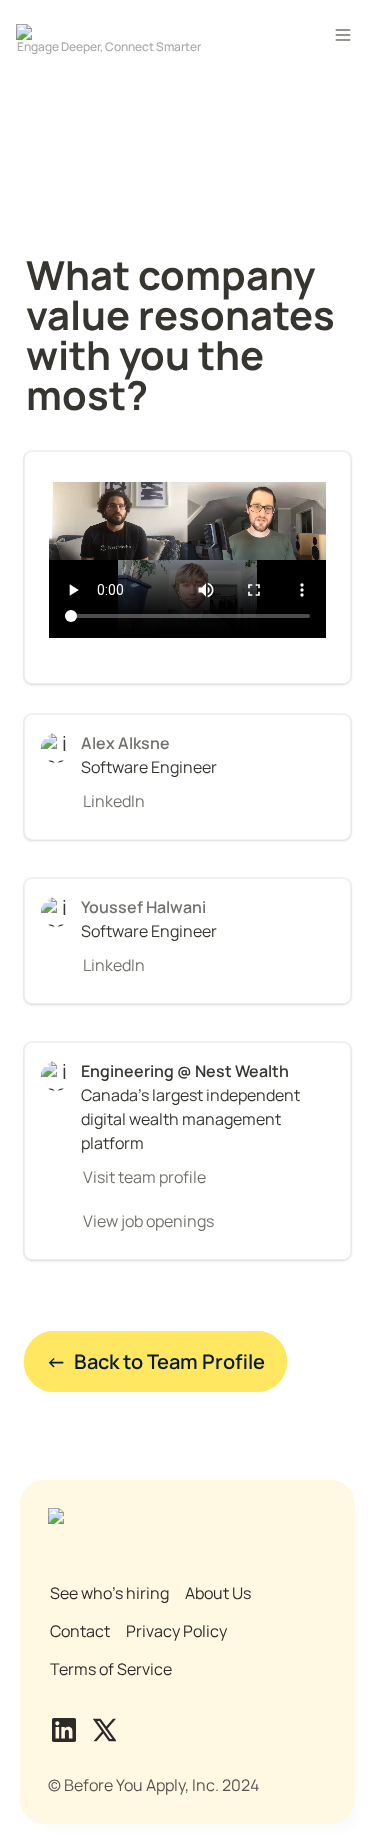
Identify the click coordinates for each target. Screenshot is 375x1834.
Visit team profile (144, 1177)
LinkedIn (114, 801)
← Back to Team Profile (155, 1361)
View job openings (148, 1221)
